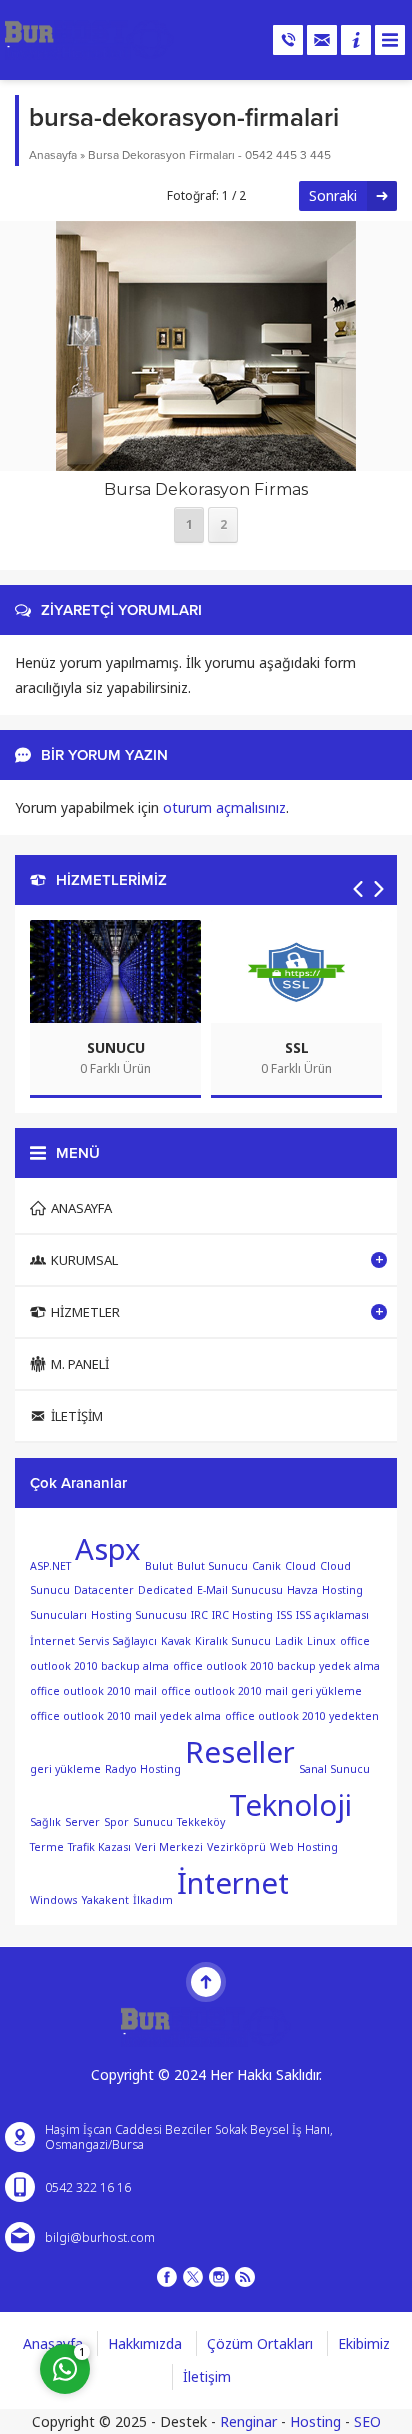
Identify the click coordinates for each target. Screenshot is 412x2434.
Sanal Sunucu (334, 1769)
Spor (116, 1822)
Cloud (300, 1565)
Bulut (159, 1565)
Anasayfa (53, 155)
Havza (302, 1590)
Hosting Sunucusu (139, 1615)
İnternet (233, 1883)
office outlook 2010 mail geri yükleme (261, 1691)
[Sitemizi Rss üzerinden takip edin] (245, 2277)
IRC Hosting (242, 1615)
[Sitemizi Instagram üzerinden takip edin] (219, 2277)
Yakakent (105, 1900)
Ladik (289, 1641)
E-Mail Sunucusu (240, 1590)
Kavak (176, 1641)
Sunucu (153, 1822)
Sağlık (45, 1822)
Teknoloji (290, 1805)
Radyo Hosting (143, 1769)
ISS (284, 1615)
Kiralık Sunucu (233, 1641)
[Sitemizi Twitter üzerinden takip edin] (193, 2277)
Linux (321, 1641)
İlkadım (153, 1900)
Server (82, 1822)
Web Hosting (304, 1847)
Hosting (315, 2421)
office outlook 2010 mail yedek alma (125, 1716)
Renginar (248, 2421)
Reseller (240, 1752)
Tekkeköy (201, 1822)
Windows (53, 1900)
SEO (367, 2421)
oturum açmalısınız (224, 807)
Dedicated (165, 1590)
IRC (199, 1615)
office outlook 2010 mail (93, 1691)
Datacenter (104, 1590)
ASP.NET (50, 1565)
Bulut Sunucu (212, 1565)
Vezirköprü (236, 1847)
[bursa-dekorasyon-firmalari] (206, 458)
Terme (47, 1847)
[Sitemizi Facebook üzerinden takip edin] (167, 2277)
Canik (266, 1565)
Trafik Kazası (99, 1847)
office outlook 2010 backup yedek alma (276, 1666)
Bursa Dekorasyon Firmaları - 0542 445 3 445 (209, 155)
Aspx (108, 1549)
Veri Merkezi (169, 1847)
